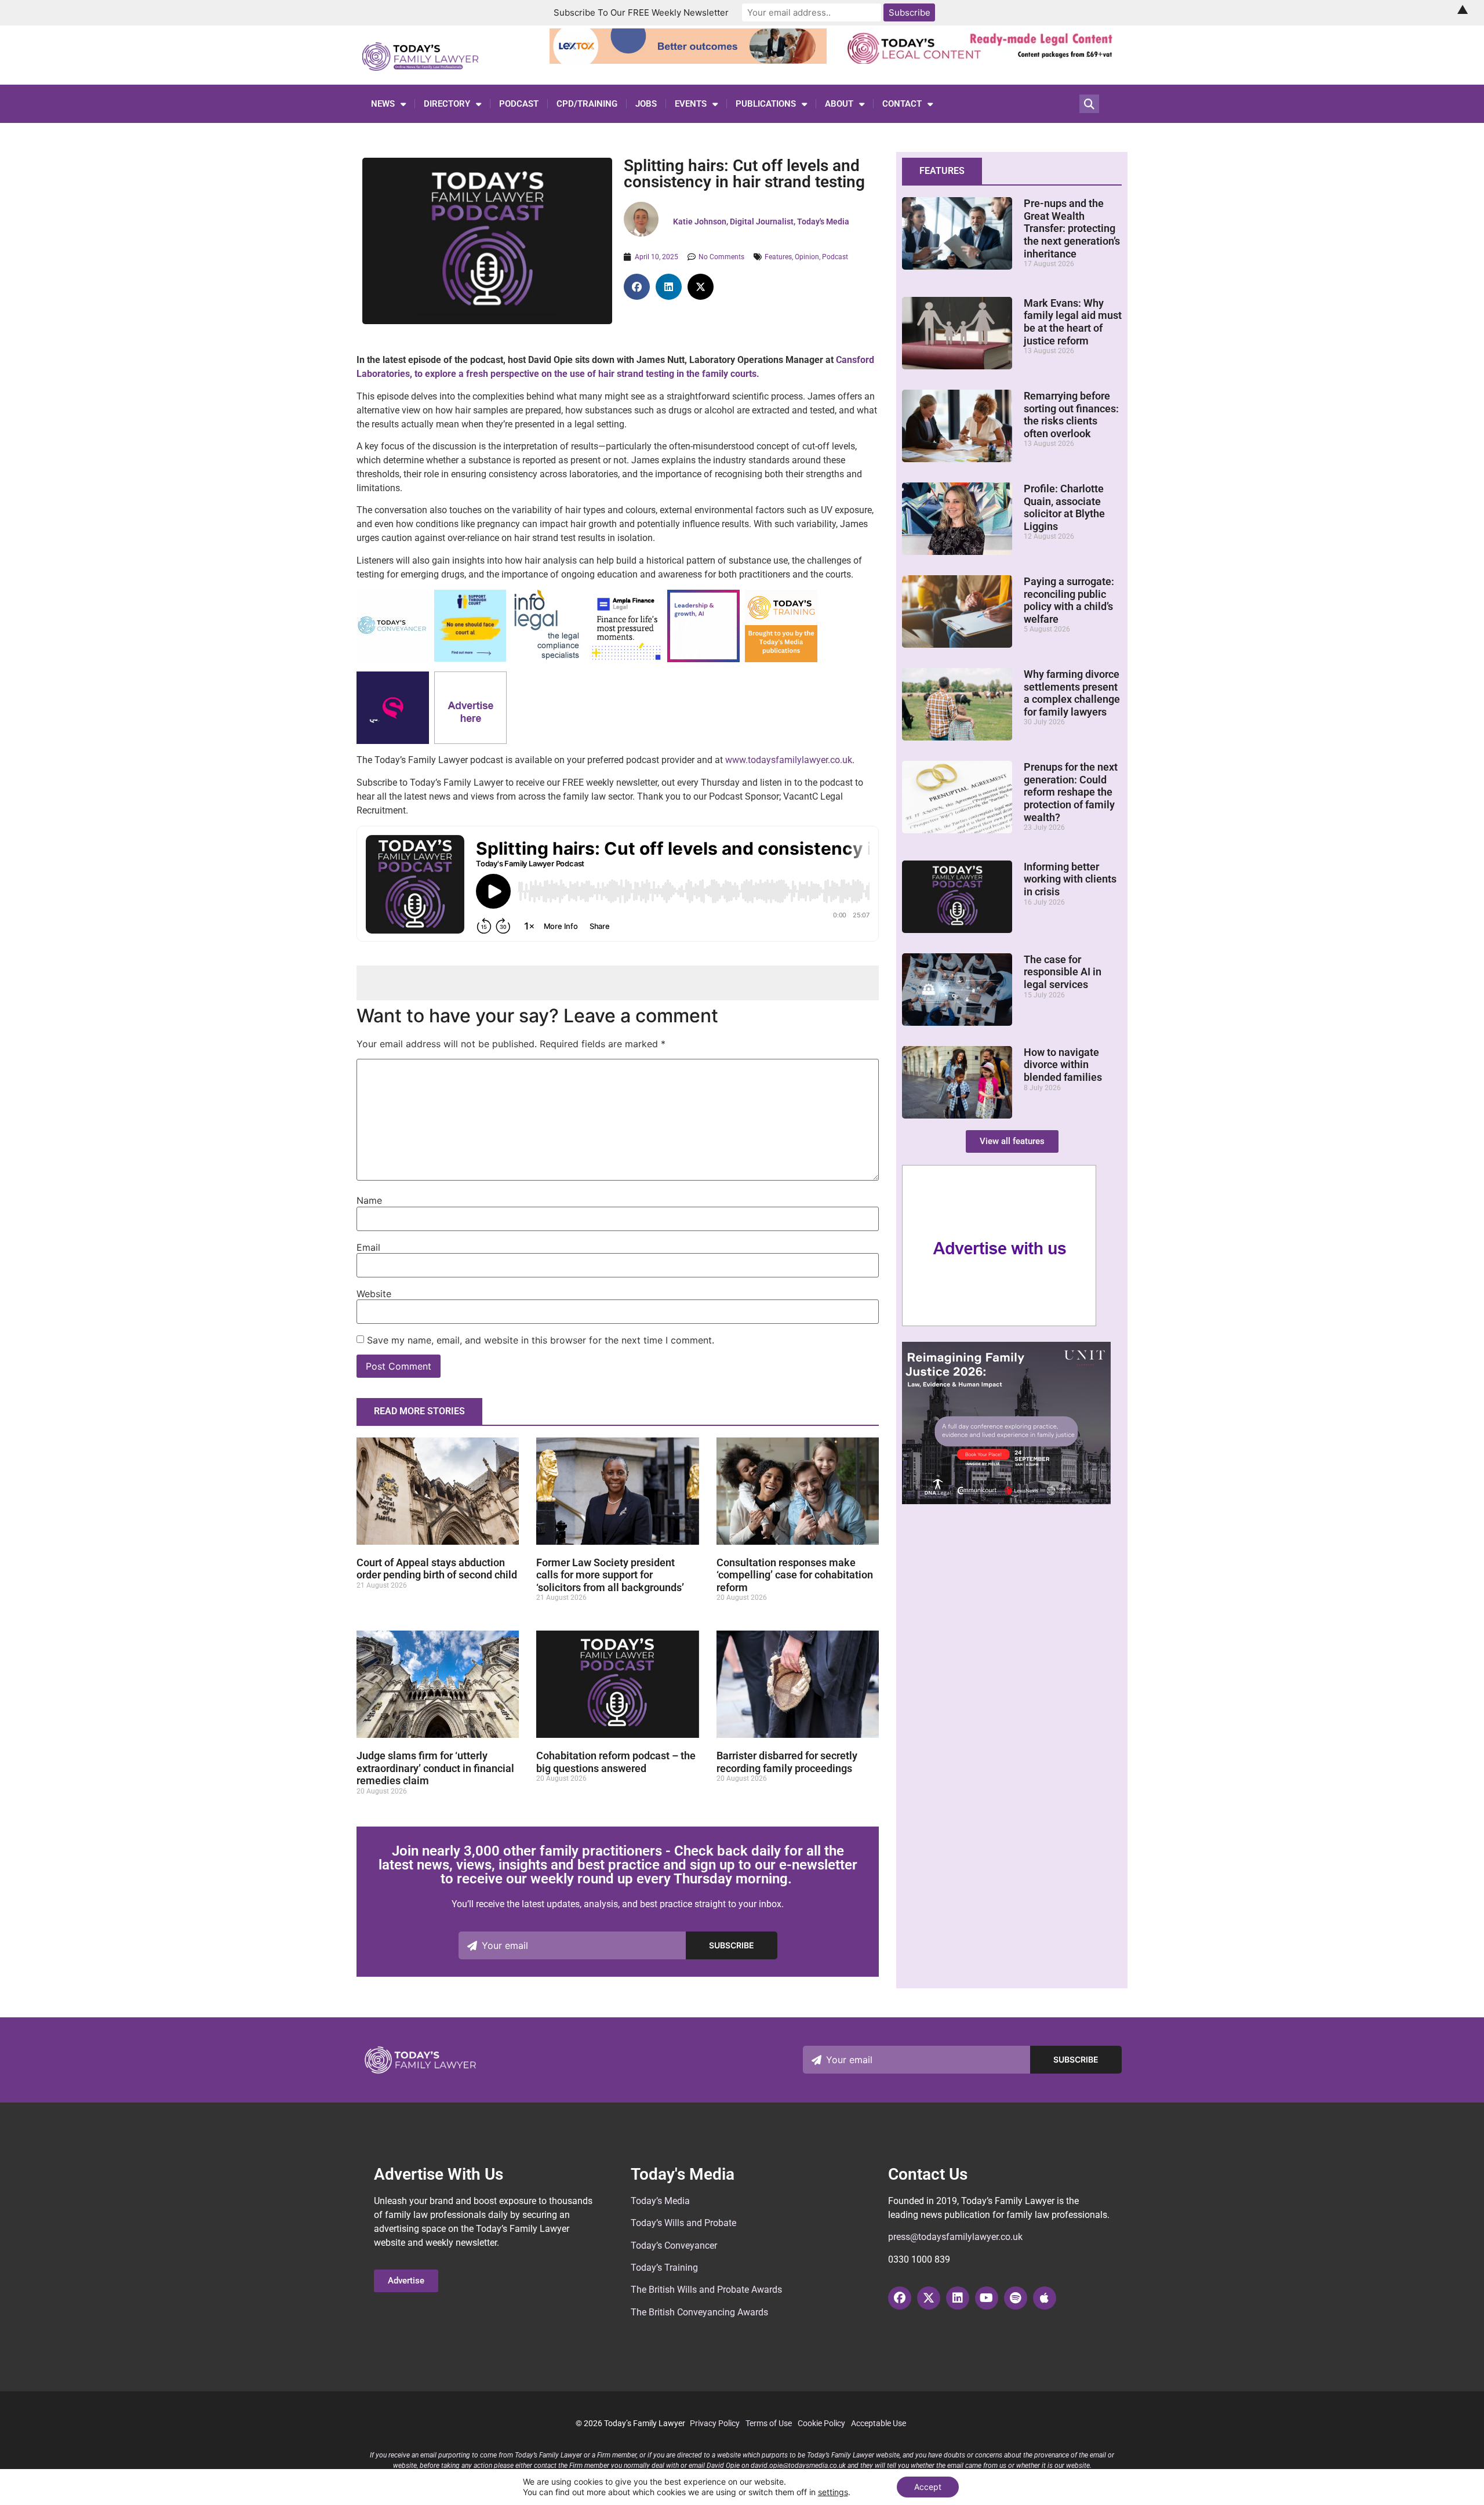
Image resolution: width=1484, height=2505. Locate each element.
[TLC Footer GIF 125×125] (703, 659)
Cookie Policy (821, 2423)
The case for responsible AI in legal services (1063, 972)
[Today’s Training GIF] (781, 659)
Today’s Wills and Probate (683, 2223)
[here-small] (470, 741)
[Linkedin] (958, 2298)
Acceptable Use (879, 2423)
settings (833, 2492)
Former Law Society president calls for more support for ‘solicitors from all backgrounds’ (610, 1575)
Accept (928, 2487)
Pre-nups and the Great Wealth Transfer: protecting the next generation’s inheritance (1072, 228)
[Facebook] (900, 2298)
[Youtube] (987, 2298)
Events (691, 104)
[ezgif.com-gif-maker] (470, 658)
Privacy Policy (715, 2423)
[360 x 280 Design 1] (1006, 1501)
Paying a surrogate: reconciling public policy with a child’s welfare (1069, 600)
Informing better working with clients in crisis (1070, 879)
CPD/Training (587, 104)
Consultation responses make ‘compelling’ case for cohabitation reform (795, 1575)
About (839, 104)
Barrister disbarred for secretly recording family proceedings (787, 1762)
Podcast (519, 104)
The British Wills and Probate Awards (706, 2290)
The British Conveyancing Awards (699, 2312)
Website (374, 1294)
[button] (637, 287)
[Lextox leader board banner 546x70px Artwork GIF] (688, 60)
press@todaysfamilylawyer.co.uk (955, 2237)
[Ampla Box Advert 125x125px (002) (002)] (626, 659)
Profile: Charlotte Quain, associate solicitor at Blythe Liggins (1064, 507)
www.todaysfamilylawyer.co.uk (789, 760)
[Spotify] (1016, 2298)
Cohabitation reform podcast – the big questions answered (616, 1762)
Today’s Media (660, 2201)
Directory (447, 104)
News (383, 104)
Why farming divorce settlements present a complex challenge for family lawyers (1072, 693)
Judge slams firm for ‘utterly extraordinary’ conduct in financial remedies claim (435, 1768)
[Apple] (1045, 2298)
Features (778, 257)
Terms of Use (769, 2423)
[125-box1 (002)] (548, 659)
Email (368, 1247)
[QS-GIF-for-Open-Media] (393, 741)
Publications (766, 104)
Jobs (646, 104)
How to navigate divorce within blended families (1063, 1065)
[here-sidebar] (999, 1323)
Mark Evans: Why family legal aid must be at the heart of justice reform (1073, 322)
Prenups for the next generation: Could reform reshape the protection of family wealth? (1071, 792)
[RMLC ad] (983, 60)
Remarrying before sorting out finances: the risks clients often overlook (1071, 415)
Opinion (807, 257)
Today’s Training (664, 2268)
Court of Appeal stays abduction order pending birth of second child (437, 1569)
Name (369, 1200)
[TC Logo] (393, 659)
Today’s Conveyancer (674, 2246)
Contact (902, 104)
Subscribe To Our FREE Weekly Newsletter (641, 12)
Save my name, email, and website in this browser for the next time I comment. (541, 1340)
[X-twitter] (929, 2298)
